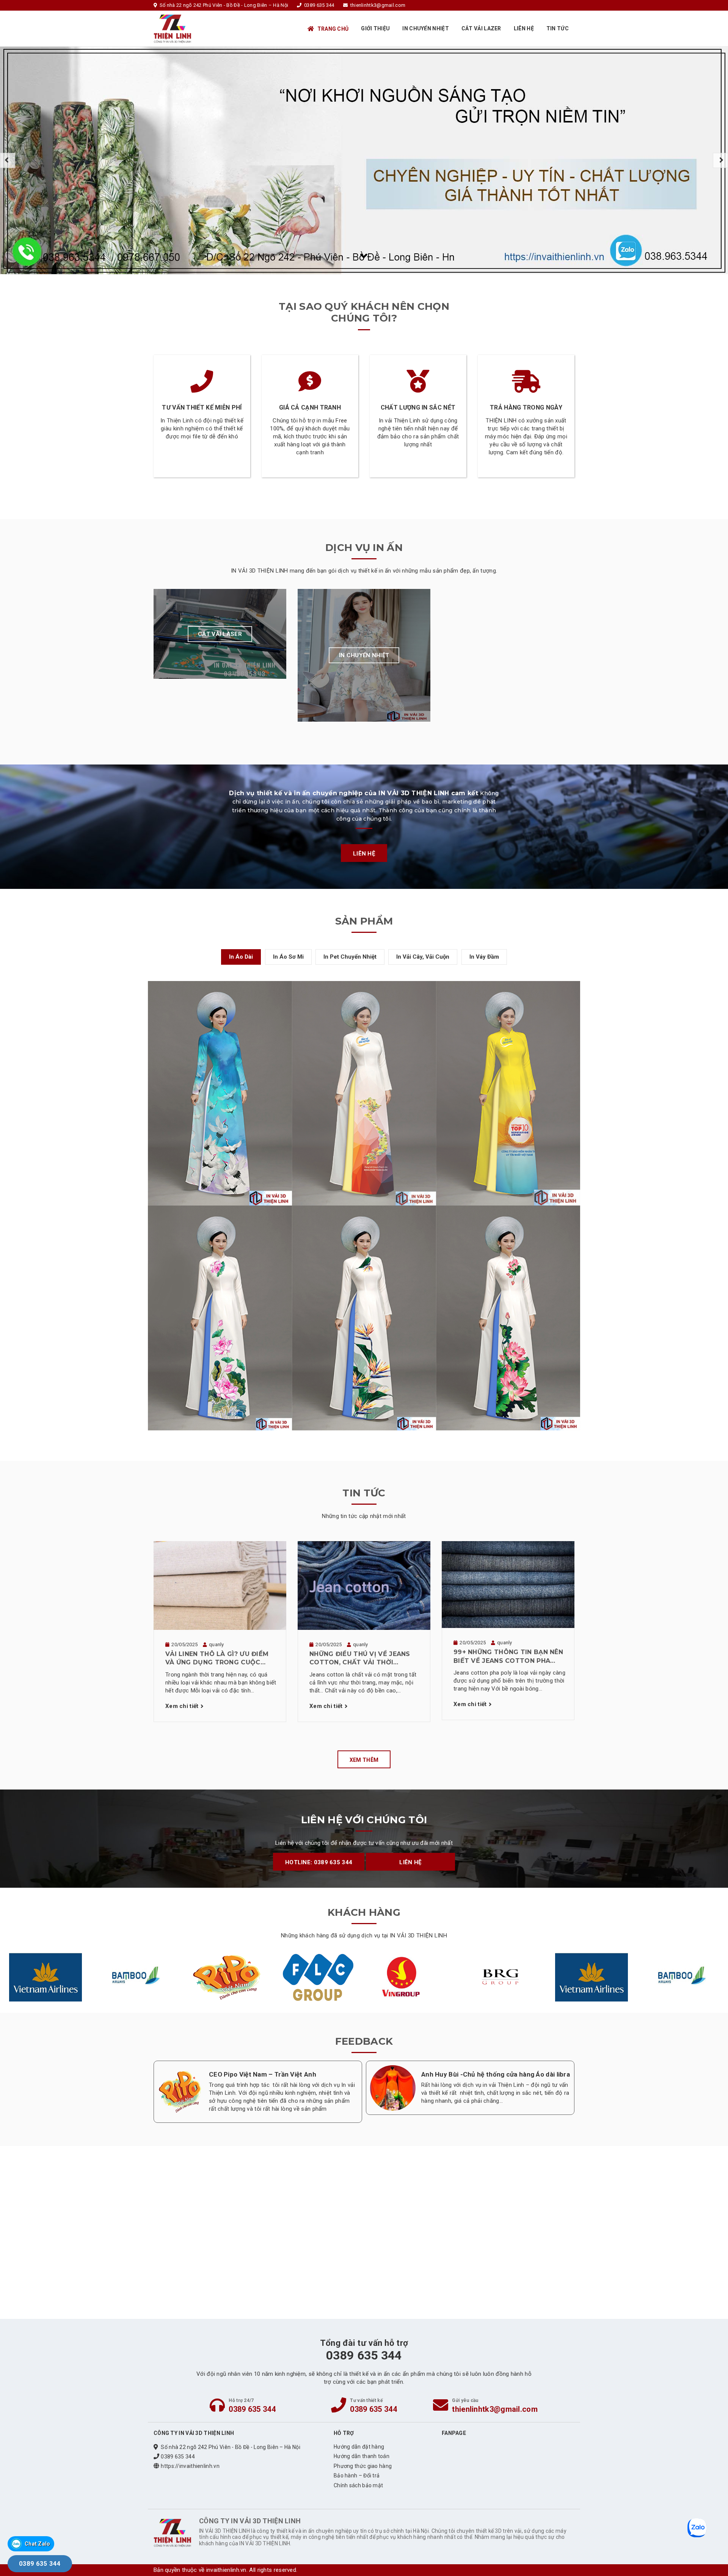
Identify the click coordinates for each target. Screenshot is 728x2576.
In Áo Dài (241, 957)
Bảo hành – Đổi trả (357, 2476)
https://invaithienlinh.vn (190, 2466)
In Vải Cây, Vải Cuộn (423, 957)
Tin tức (558, 28)
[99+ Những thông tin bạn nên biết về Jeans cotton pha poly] (508, 1584)
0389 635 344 (252, 2409)
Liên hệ (524, 28)
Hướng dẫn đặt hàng (359, 2447)
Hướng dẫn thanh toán (362, 2456)
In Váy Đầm (484, 957)
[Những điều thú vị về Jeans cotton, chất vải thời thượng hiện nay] (364, 1585)
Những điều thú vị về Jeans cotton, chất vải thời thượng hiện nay (360, 1659)
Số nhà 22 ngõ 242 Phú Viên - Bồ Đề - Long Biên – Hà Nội (231, 2447)
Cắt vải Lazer (481, 28)
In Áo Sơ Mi (288, 957)
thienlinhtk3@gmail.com (495, 2409)
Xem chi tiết (182, 1706)
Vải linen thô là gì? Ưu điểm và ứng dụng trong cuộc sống (217, 1659)
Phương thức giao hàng (363, 2466)
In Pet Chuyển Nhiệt (350, 957)
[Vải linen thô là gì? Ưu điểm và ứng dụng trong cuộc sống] (220, 1585)
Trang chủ (333, 29)
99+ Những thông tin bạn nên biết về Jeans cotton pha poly (508, 1657)
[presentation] (8, 160)
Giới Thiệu (375, 28)
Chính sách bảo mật (358, 2485)
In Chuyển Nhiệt (426, 28)
